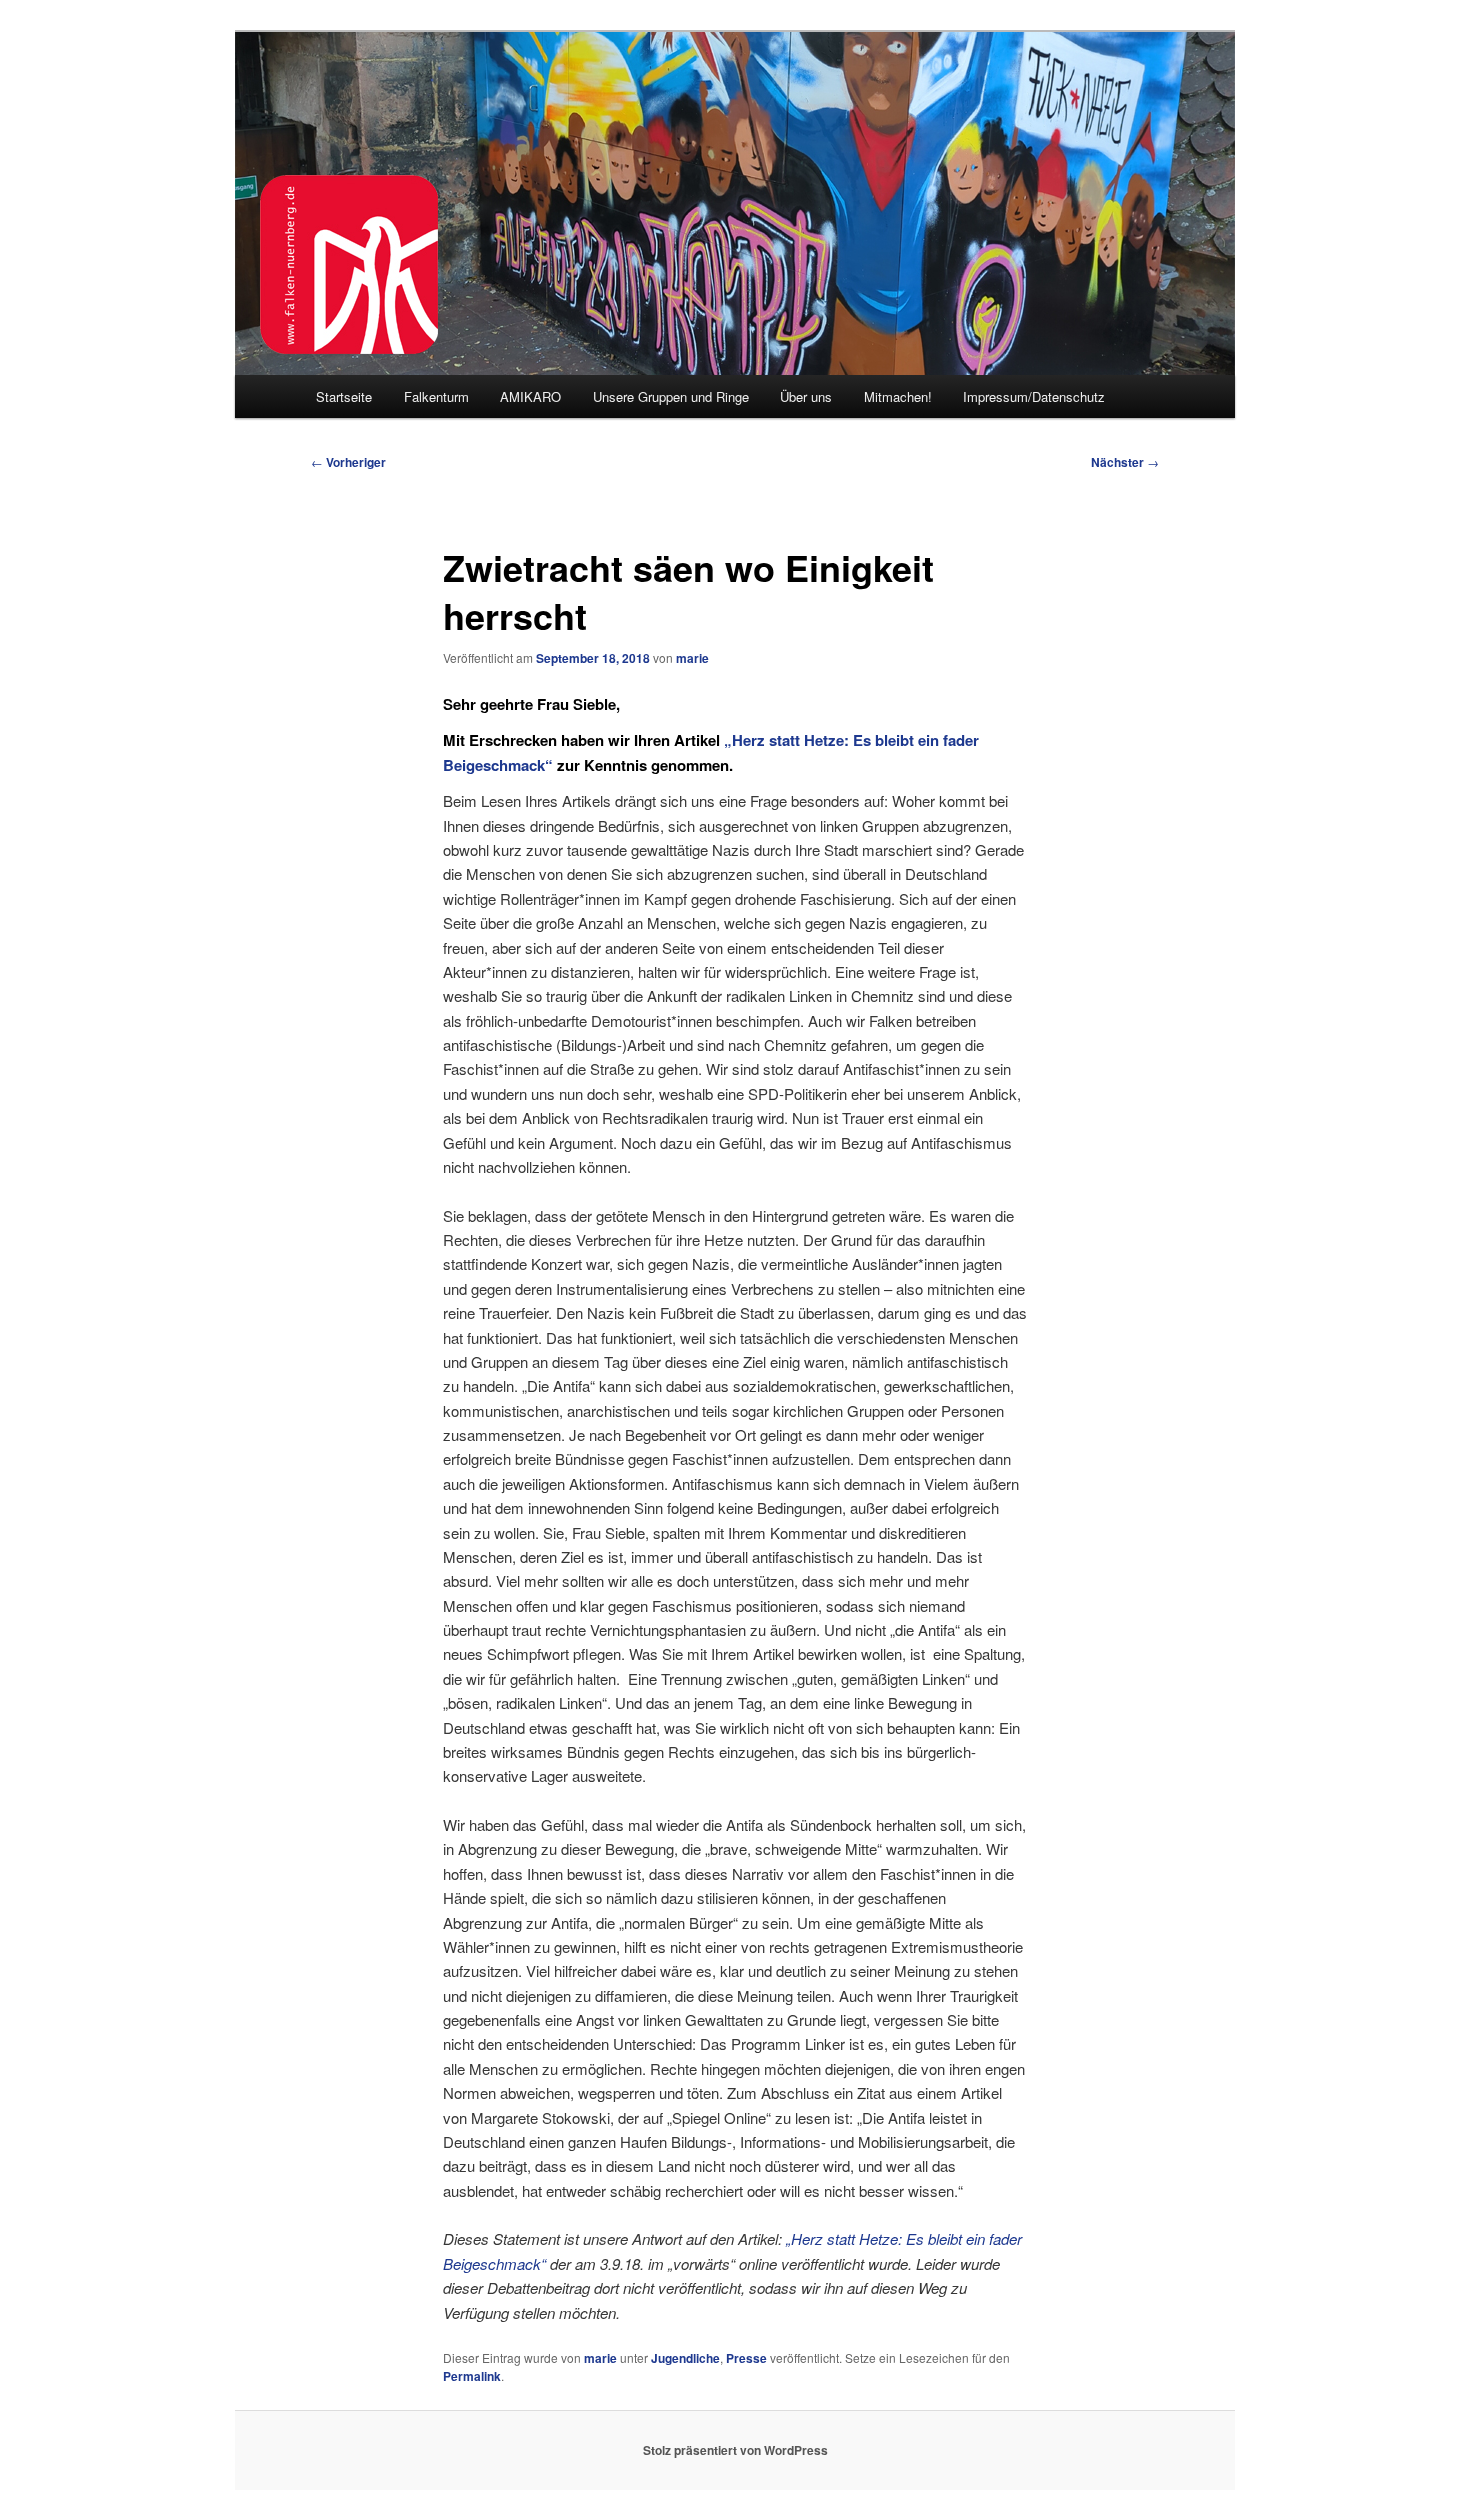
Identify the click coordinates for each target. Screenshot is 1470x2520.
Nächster (1125, 462)
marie (692, 658)
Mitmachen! (898, 396)
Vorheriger (348, 462)
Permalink (472, 2376)
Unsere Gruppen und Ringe (671, 396)
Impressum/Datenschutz (1034, 396)
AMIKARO (530, 396)
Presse (746, 2358)
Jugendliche (685, 2358)
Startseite (344, 396)
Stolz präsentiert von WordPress (735, 2450)
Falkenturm (436, 396)
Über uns (806, 396)
